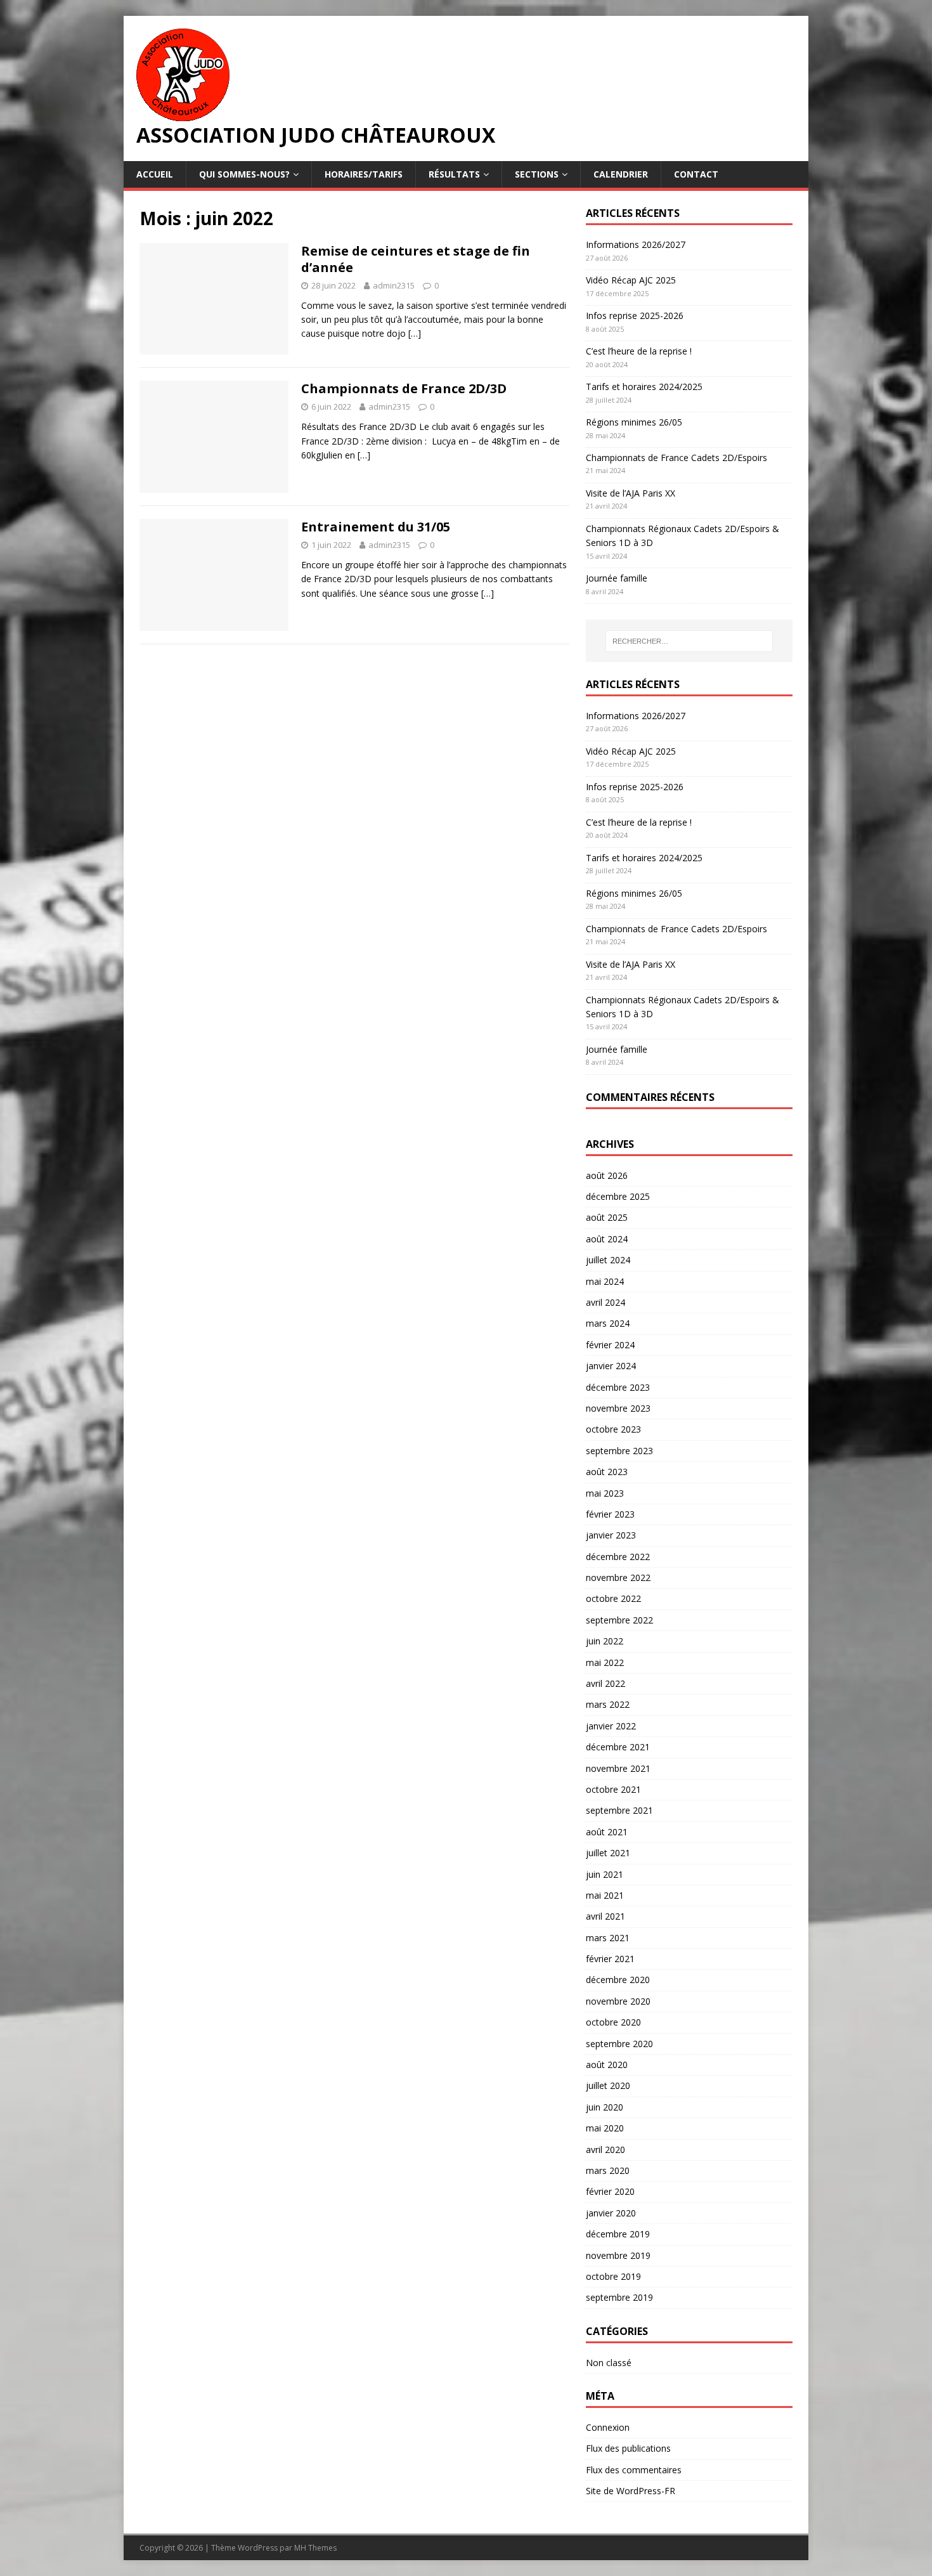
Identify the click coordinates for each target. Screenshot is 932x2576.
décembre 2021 (618, 1747)
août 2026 (607, 1175)
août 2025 (607, 1217)
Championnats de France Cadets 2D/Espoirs (676, 458)
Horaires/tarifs (364, 174)
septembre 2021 (619, 1810)
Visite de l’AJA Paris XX (631, 493)
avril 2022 (605, 1683)
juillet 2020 (608, 2085)
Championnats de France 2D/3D (404, 388)
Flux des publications (628, 2448)
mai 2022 (605, 1662)
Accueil (155, 174)
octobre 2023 (613, 1429)
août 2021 (607, 1832)
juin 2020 (605, 2107)
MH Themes (315, 2548)
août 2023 (607, 1472)
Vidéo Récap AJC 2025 (631, 280)
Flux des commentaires (634, 2470)
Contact (696, 174)
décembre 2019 (618, 2234)
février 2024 (610, 1345)
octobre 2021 (613, 1789)
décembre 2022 (618, 1557)
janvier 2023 (611, 1535)
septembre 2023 (619, 1451)
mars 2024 (608, 1323)
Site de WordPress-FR (631, 2491)
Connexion (608, 2427)
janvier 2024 (611, 1366)
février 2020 (610, 2191)
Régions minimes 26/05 (634, 422)
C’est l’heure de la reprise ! (639, 351)
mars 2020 (608, 2170)
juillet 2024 (608, 1260)
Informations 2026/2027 (636, 244)
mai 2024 (605, 1281)
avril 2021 (605, 1916)
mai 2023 (605, 1493)
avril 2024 (605, 1302)
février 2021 (610, 1959)
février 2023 (610, 1514)
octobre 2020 (613, 2022)
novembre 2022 (618, 1577)
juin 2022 (605, 1641)
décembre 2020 (618, 1980)
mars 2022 (608, 1704)
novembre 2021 (618, 1768)
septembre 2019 (619, 2297)
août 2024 (607, 1239)
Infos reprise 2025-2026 (635, 315)
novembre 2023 (618, 1408)
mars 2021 (608, 1938)
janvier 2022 (611, 1726)
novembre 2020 (618, 2001)
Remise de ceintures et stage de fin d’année (416, 259)
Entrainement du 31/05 (376, 527)
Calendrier (621, 174)
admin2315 (394, 285)
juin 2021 (605, 1874)
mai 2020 (605, 2128)
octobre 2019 (613, 2276)
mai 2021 (605, 1895)
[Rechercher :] (689, 641)
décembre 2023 (618, 1387)
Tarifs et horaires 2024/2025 (644, 387)
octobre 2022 (613, 1598)
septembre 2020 (619, 2044)
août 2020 (607, 2065)
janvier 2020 (611, 2213)
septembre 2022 (619, 1620)
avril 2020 (605, 2150)
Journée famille (617, 578)
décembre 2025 (618, 1196)
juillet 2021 (608, 1853)
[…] (415, 333)
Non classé (609, 2363)
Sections (537, 174)
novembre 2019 (618, 2255)
